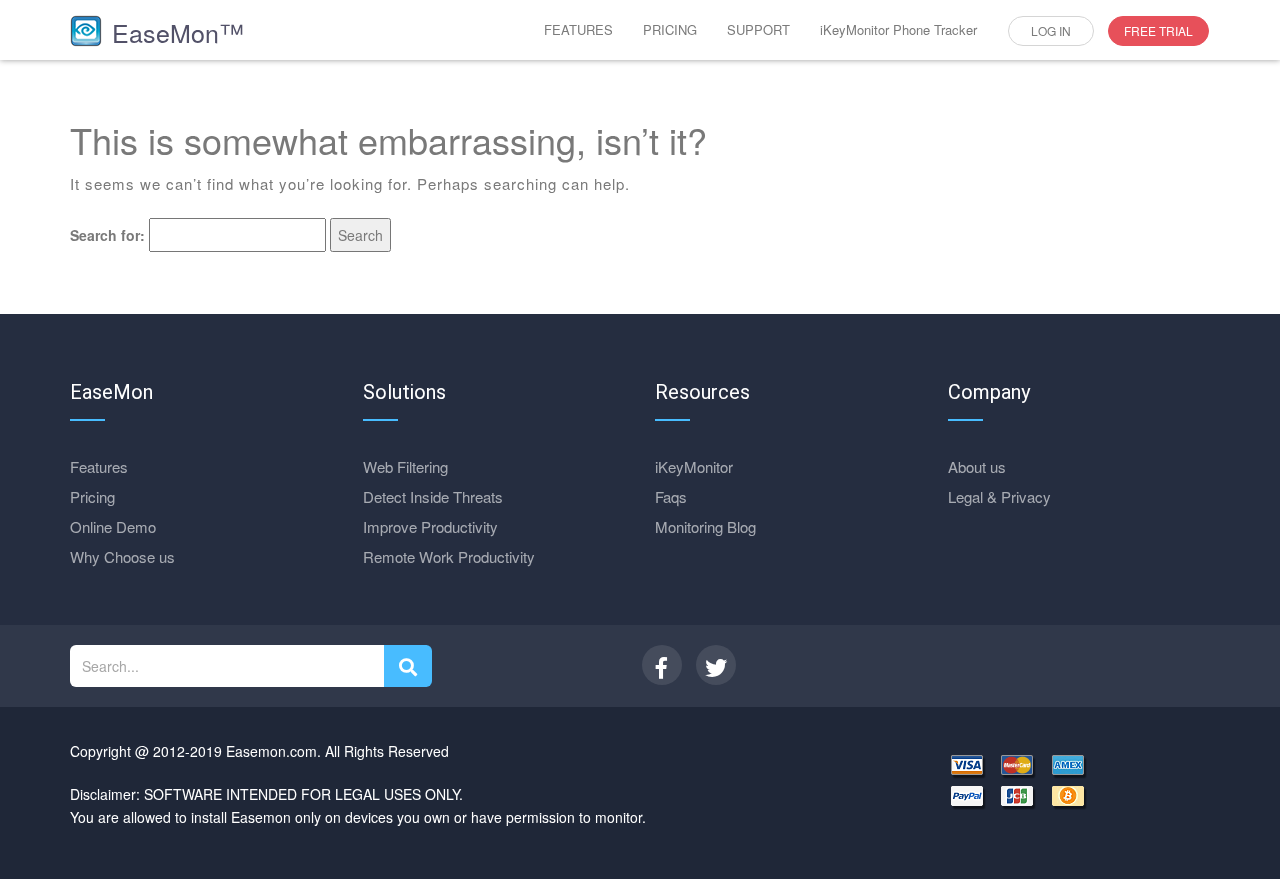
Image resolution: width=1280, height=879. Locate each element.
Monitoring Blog (705, 526)
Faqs (671, 496)
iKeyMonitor (694, 466)
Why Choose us (122, 556)
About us (977, 466)
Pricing (92, 496)
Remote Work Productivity (449, 556)
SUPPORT (758, 29)
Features (99, 466)
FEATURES (578, 29)
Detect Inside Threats (433, 496)
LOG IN (1051, 30)
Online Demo (113, 526)
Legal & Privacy (999, 496)
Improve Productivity (430, 526)
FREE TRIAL (1158, 30)
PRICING (670, 29)
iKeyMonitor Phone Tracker (898, 29)
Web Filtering (405, 466)
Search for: (107, 235)
